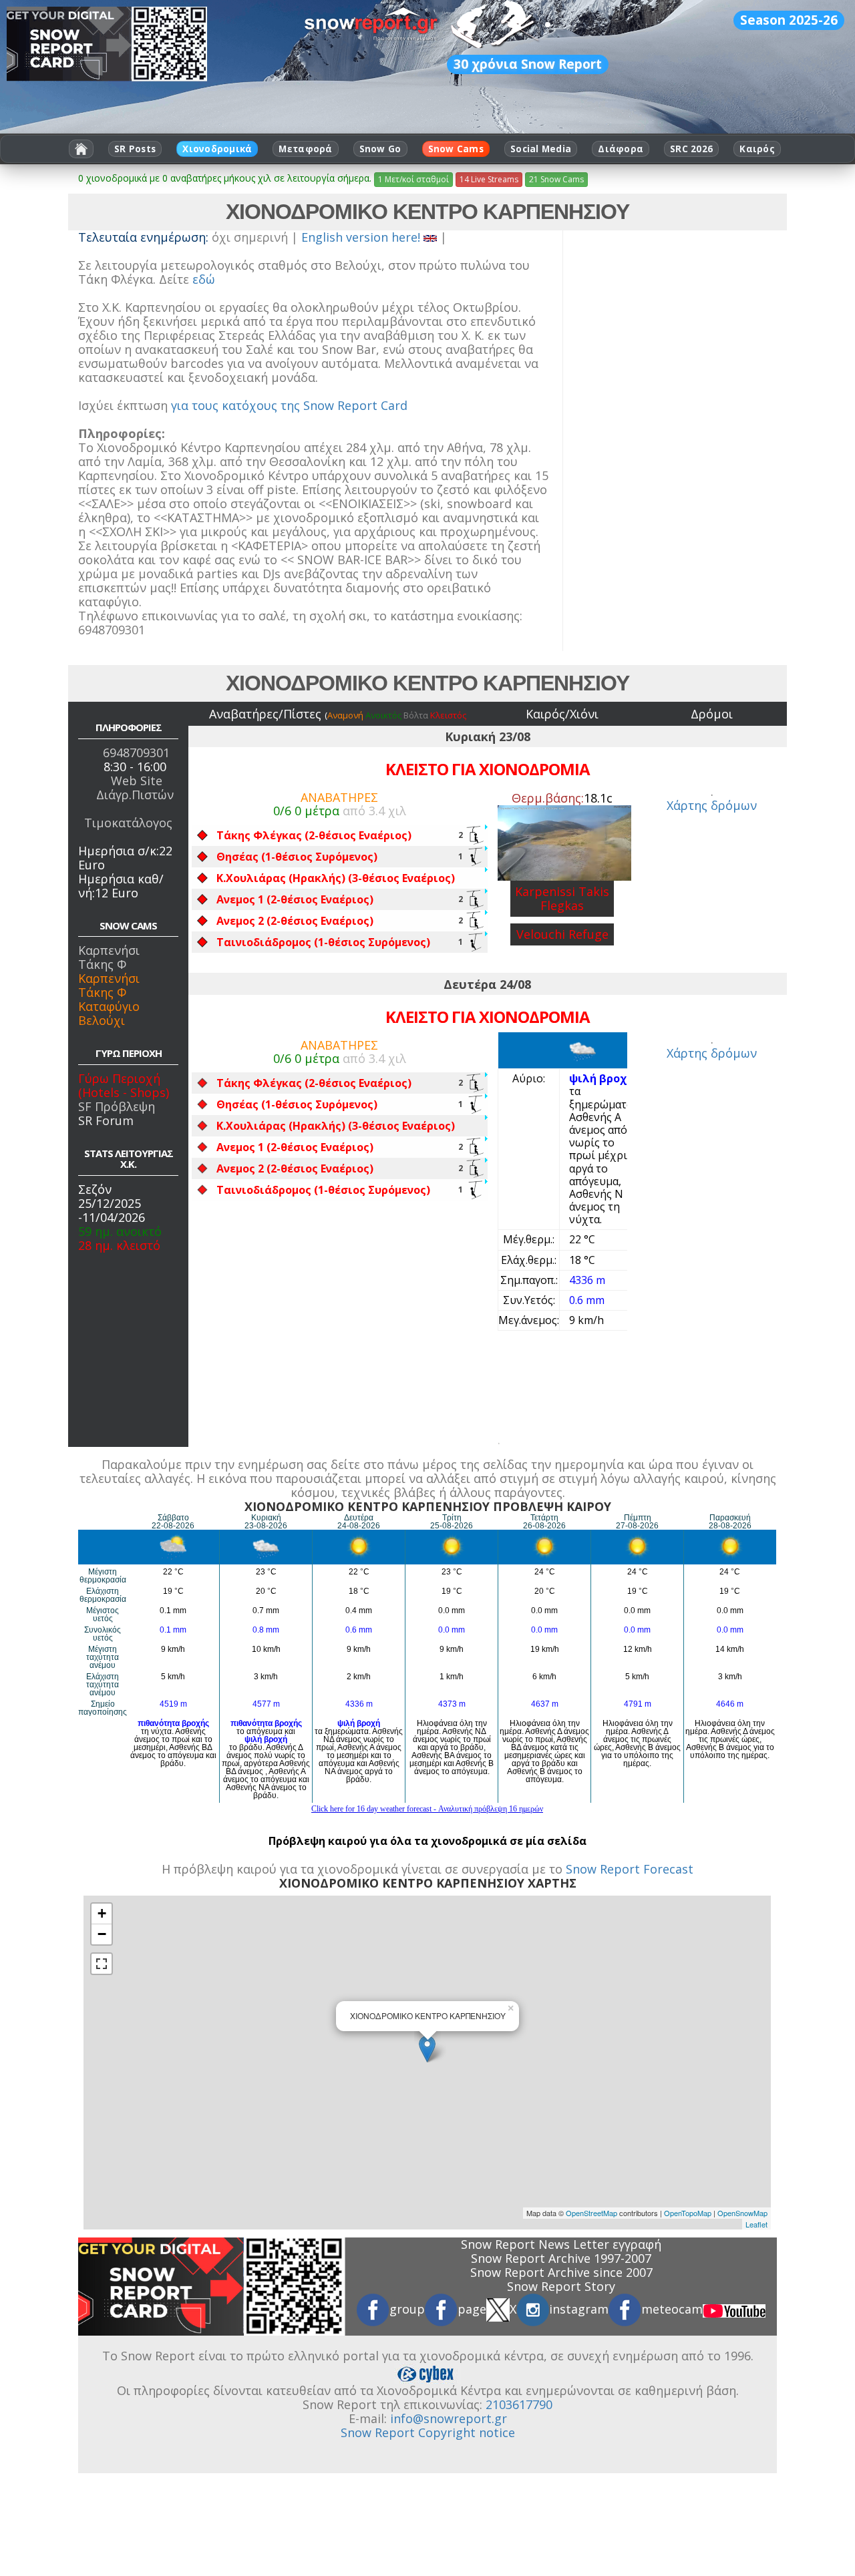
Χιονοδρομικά (217, 149)
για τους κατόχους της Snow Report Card (289, 405)
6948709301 (136, 753)
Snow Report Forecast (630, 1869)
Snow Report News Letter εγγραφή (561, 2244)
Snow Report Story (561, 2286)
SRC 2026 (691, 149)
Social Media (541, 149)
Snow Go (380, 149)
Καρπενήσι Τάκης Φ (109, 957)
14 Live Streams (489, 179)
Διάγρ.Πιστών (135, 795)
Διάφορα (621, 149)
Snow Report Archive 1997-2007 (561, 2258)
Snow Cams (456, 149)
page (472, 2309)
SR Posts (135, 149)
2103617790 (519, 2404)
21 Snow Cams (556, 179)
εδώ (204, 279)
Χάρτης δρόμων (712, 805)
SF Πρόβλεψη (117, 1106)
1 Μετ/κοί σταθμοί (413, 179)
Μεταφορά (305, 149)
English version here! (362, 237)
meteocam (672, 2309)
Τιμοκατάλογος (128, 823)
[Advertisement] (677, 451)
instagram (579, 2309)
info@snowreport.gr (449, 2418)
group (407, 2309)
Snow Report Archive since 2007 (561, 2272)
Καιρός (757, 149)
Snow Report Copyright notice (428, 2432)
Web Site (137, 781)
